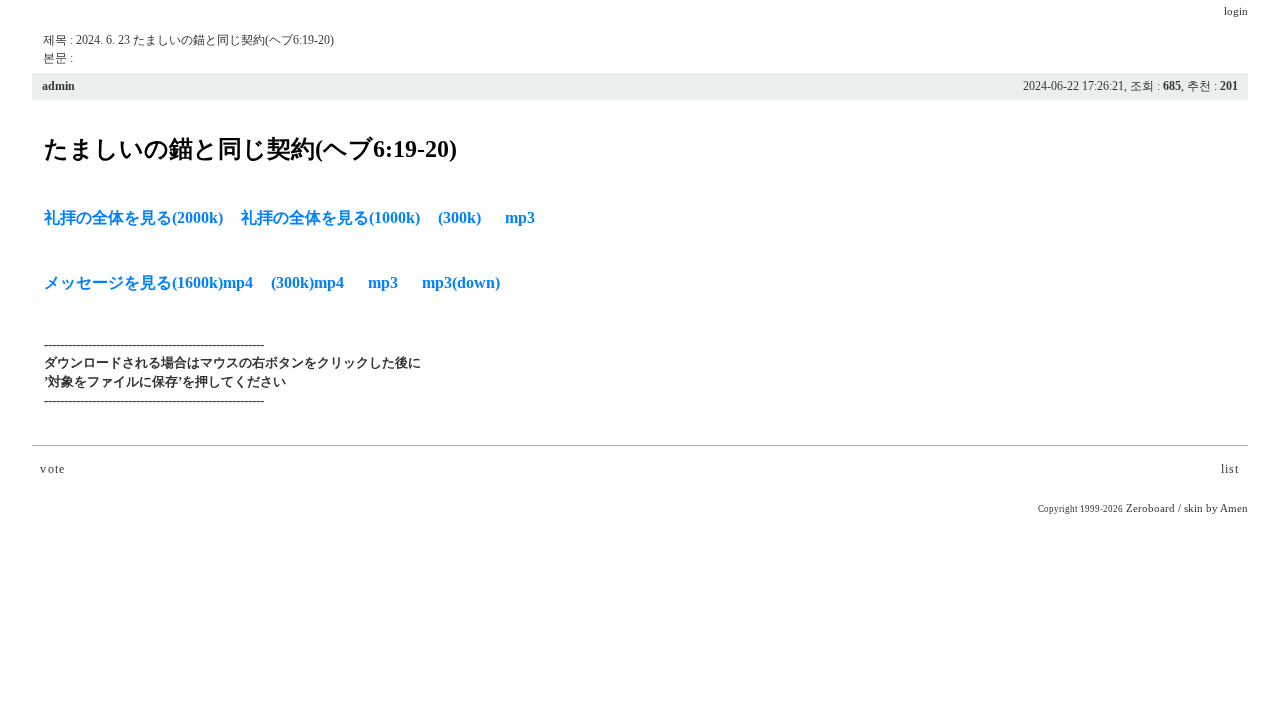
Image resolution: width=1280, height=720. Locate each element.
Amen (1234, 508)
